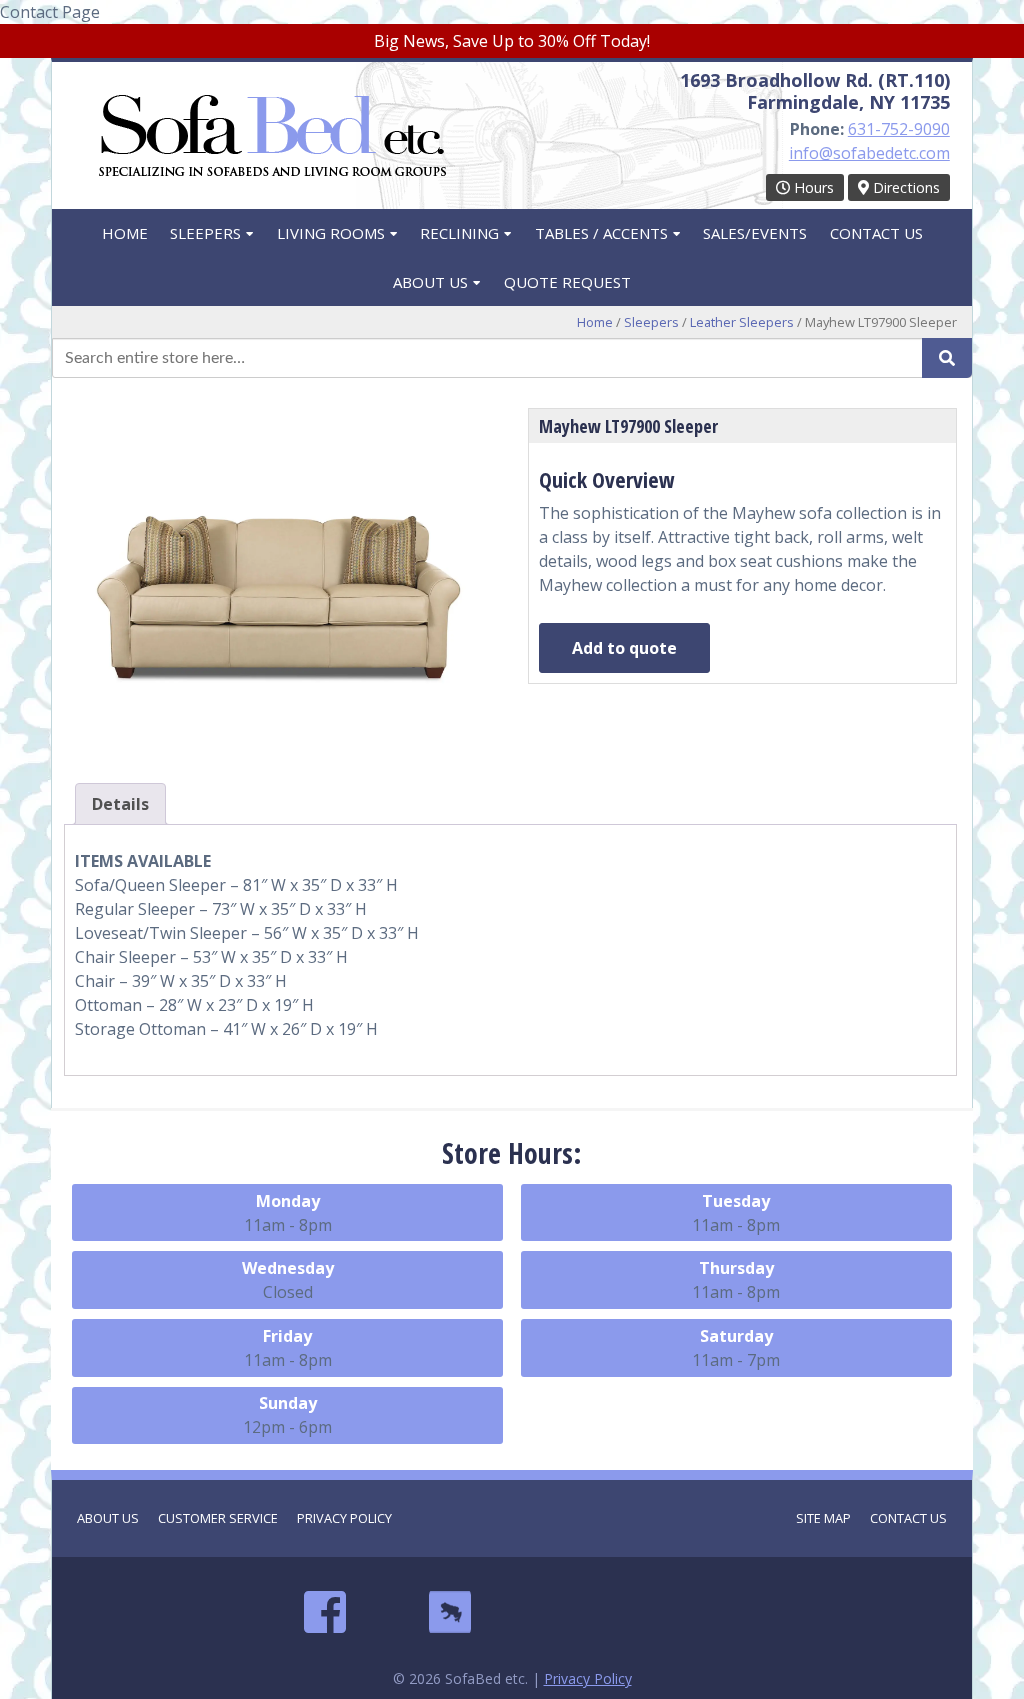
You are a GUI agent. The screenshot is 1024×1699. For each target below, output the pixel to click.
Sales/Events (755, 233)
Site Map (823, 1518)
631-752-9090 (899, 129)
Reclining (459, 233)
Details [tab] (120, 804)
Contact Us (876, 233)
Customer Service (218, 1518)
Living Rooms (331, 233)
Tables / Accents (601, 233)
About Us (430, 282)
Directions (904, 187)
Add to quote (624, 648)
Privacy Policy (344, 1518)
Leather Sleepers (742, 322)
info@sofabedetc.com (869, 153)
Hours (812, 187)
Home (125, 233)
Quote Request (567, 282)
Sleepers (205, 233)
